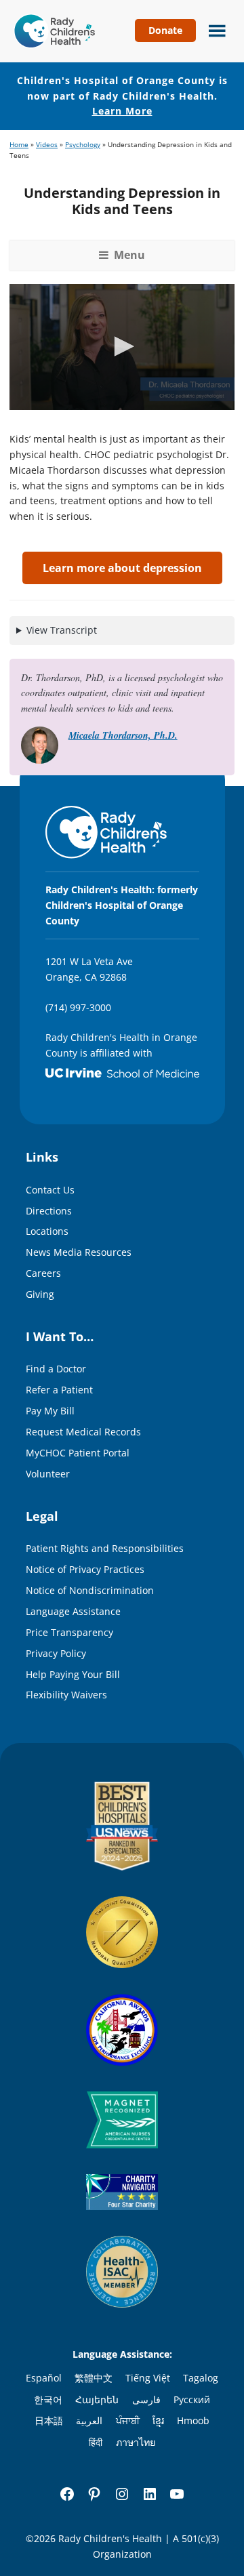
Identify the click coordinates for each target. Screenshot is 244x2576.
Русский (192, 2399)
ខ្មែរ (158, 2420)
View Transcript (62, 630)
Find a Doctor (56, 1369)
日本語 (49, 2420)
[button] (122, 346)
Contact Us (50, 1190)
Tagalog (201, 2378)
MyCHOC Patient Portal (78, 1453)
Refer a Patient (59, 1390)
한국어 (48, 2399)
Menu (214, 29)
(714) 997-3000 (78, 1007)
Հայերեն (97, 2399)
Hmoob (193, 2420)
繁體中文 (94, 2378)
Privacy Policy (56, 1653)
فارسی (146, 2399)
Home (19, 145)
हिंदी (96, 2442)
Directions (49, 1211)
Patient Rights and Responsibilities (105, 1548)
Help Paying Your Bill (73, 1674)
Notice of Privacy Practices (85, 1569)
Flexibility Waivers (66, 1695)
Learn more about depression (122, 568)
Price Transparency (69, 1632)
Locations (47, 1231)
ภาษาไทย (136, 2442)
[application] (122, 347)
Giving (40, 1294)
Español (44, 2378)
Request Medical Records (83, 1432)
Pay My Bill (50, 1411)
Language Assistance (73, 1611)
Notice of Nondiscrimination (90, 1590)
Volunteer (48, 1474)
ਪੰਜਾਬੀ (128, 2420)
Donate (165, 30)
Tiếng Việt (148, 2378)
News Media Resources (79, 1252)
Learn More (122, 111)
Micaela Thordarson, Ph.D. (123, 735)
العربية (89, 2420)
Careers (43, 1273)
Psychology (83, 145)
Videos (47, 145)
